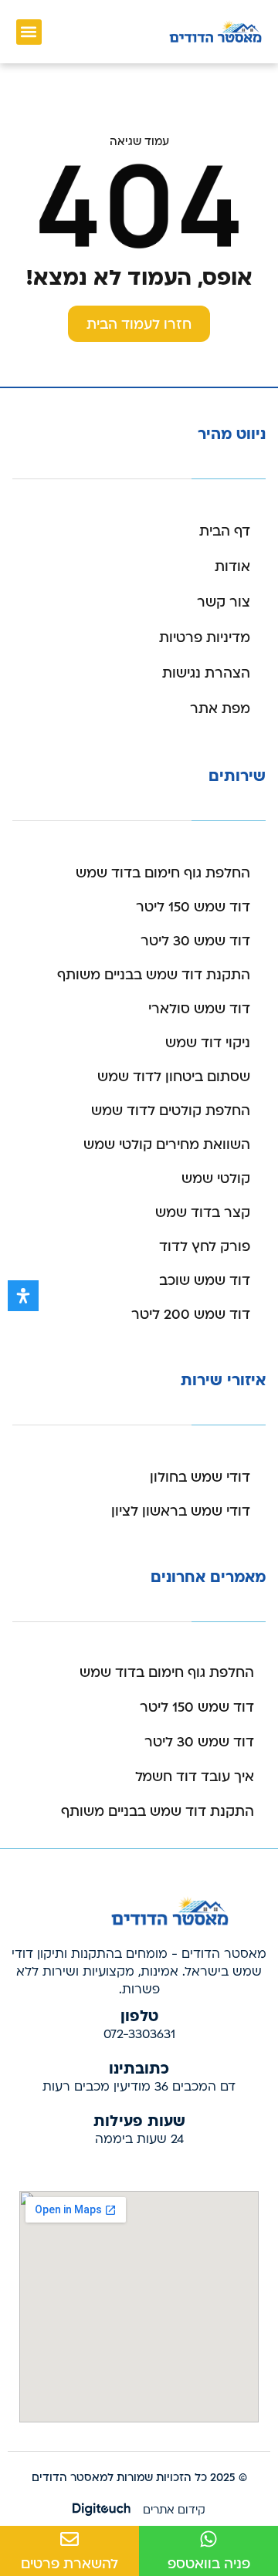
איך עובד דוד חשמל (195, 1777)
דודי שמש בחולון (200, 1477)
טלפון (139, 2015)
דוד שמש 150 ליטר (193, 907)
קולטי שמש (216, 1179)
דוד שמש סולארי (199, 1009)
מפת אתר (220, 709)
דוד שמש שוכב (205, 1281)
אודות (232, 567)
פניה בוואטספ (209, 2564)
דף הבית (225, 531)
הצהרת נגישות (206, 673)
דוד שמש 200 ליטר (191, 1315)
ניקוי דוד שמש (208, 1043)
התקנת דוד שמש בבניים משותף (154, 975)
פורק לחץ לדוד (205, 1247)
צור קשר (224, 602)
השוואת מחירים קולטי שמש (167, 1145)
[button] (29, 32)
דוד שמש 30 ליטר (195, 941)
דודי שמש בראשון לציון (181, 1511)
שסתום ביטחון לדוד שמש (174, 1077)
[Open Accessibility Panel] (23, 1296)
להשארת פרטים (69, 2564)
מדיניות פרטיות (205, 638)
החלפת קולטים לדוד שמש (171, 1111)
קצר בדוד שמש (203, 1213)
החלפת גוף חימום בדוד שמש (163, 873)
